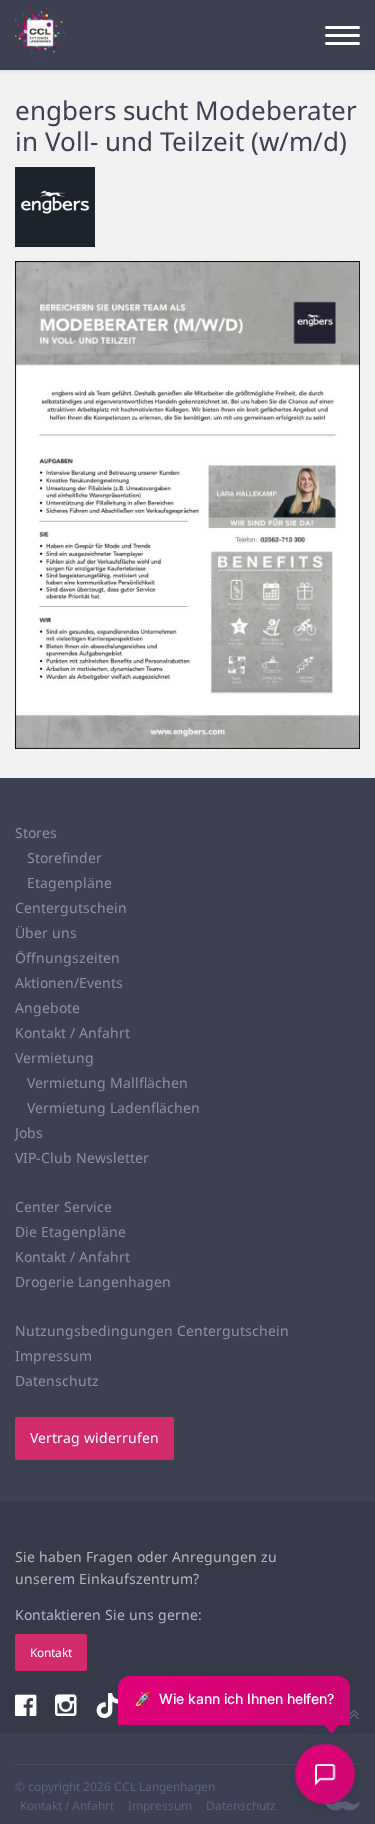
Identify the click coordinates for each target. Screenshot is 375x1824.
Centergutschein (71, 907)
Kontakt (51, 1652)
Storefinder (64, 857)
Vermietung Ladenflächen (113, 1107)
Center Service (63, 1206)
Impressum (53, 1355)
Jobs (29, 1132)
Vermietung (54, 1057)
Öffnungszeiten (67, 957)
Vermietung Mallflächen (107, 1082)
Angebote (47, 1007)
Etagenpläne (69, 882)
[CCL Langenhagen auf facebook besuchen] (27, 1707)
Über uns (46, 932)
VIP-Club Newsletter (82, 1157)
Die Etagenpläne (70, 1231)
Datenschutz (57, 1380)
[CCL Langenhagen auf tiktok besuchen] (107, 1707)
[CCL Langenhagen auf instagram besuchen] (67, 1707)
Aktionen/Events (69, 982)
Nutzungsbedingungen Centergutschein (152, 1330)
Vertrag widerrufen (94, 1437)
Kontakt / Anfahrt (72, 1032)
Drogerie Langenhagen (93, 1281)
